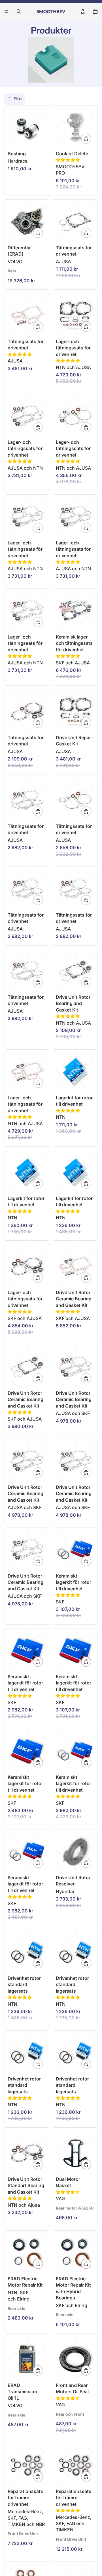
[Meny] (7, 11)
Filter (18, 99)
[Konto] (83, 11)
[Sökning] (19, 11)
